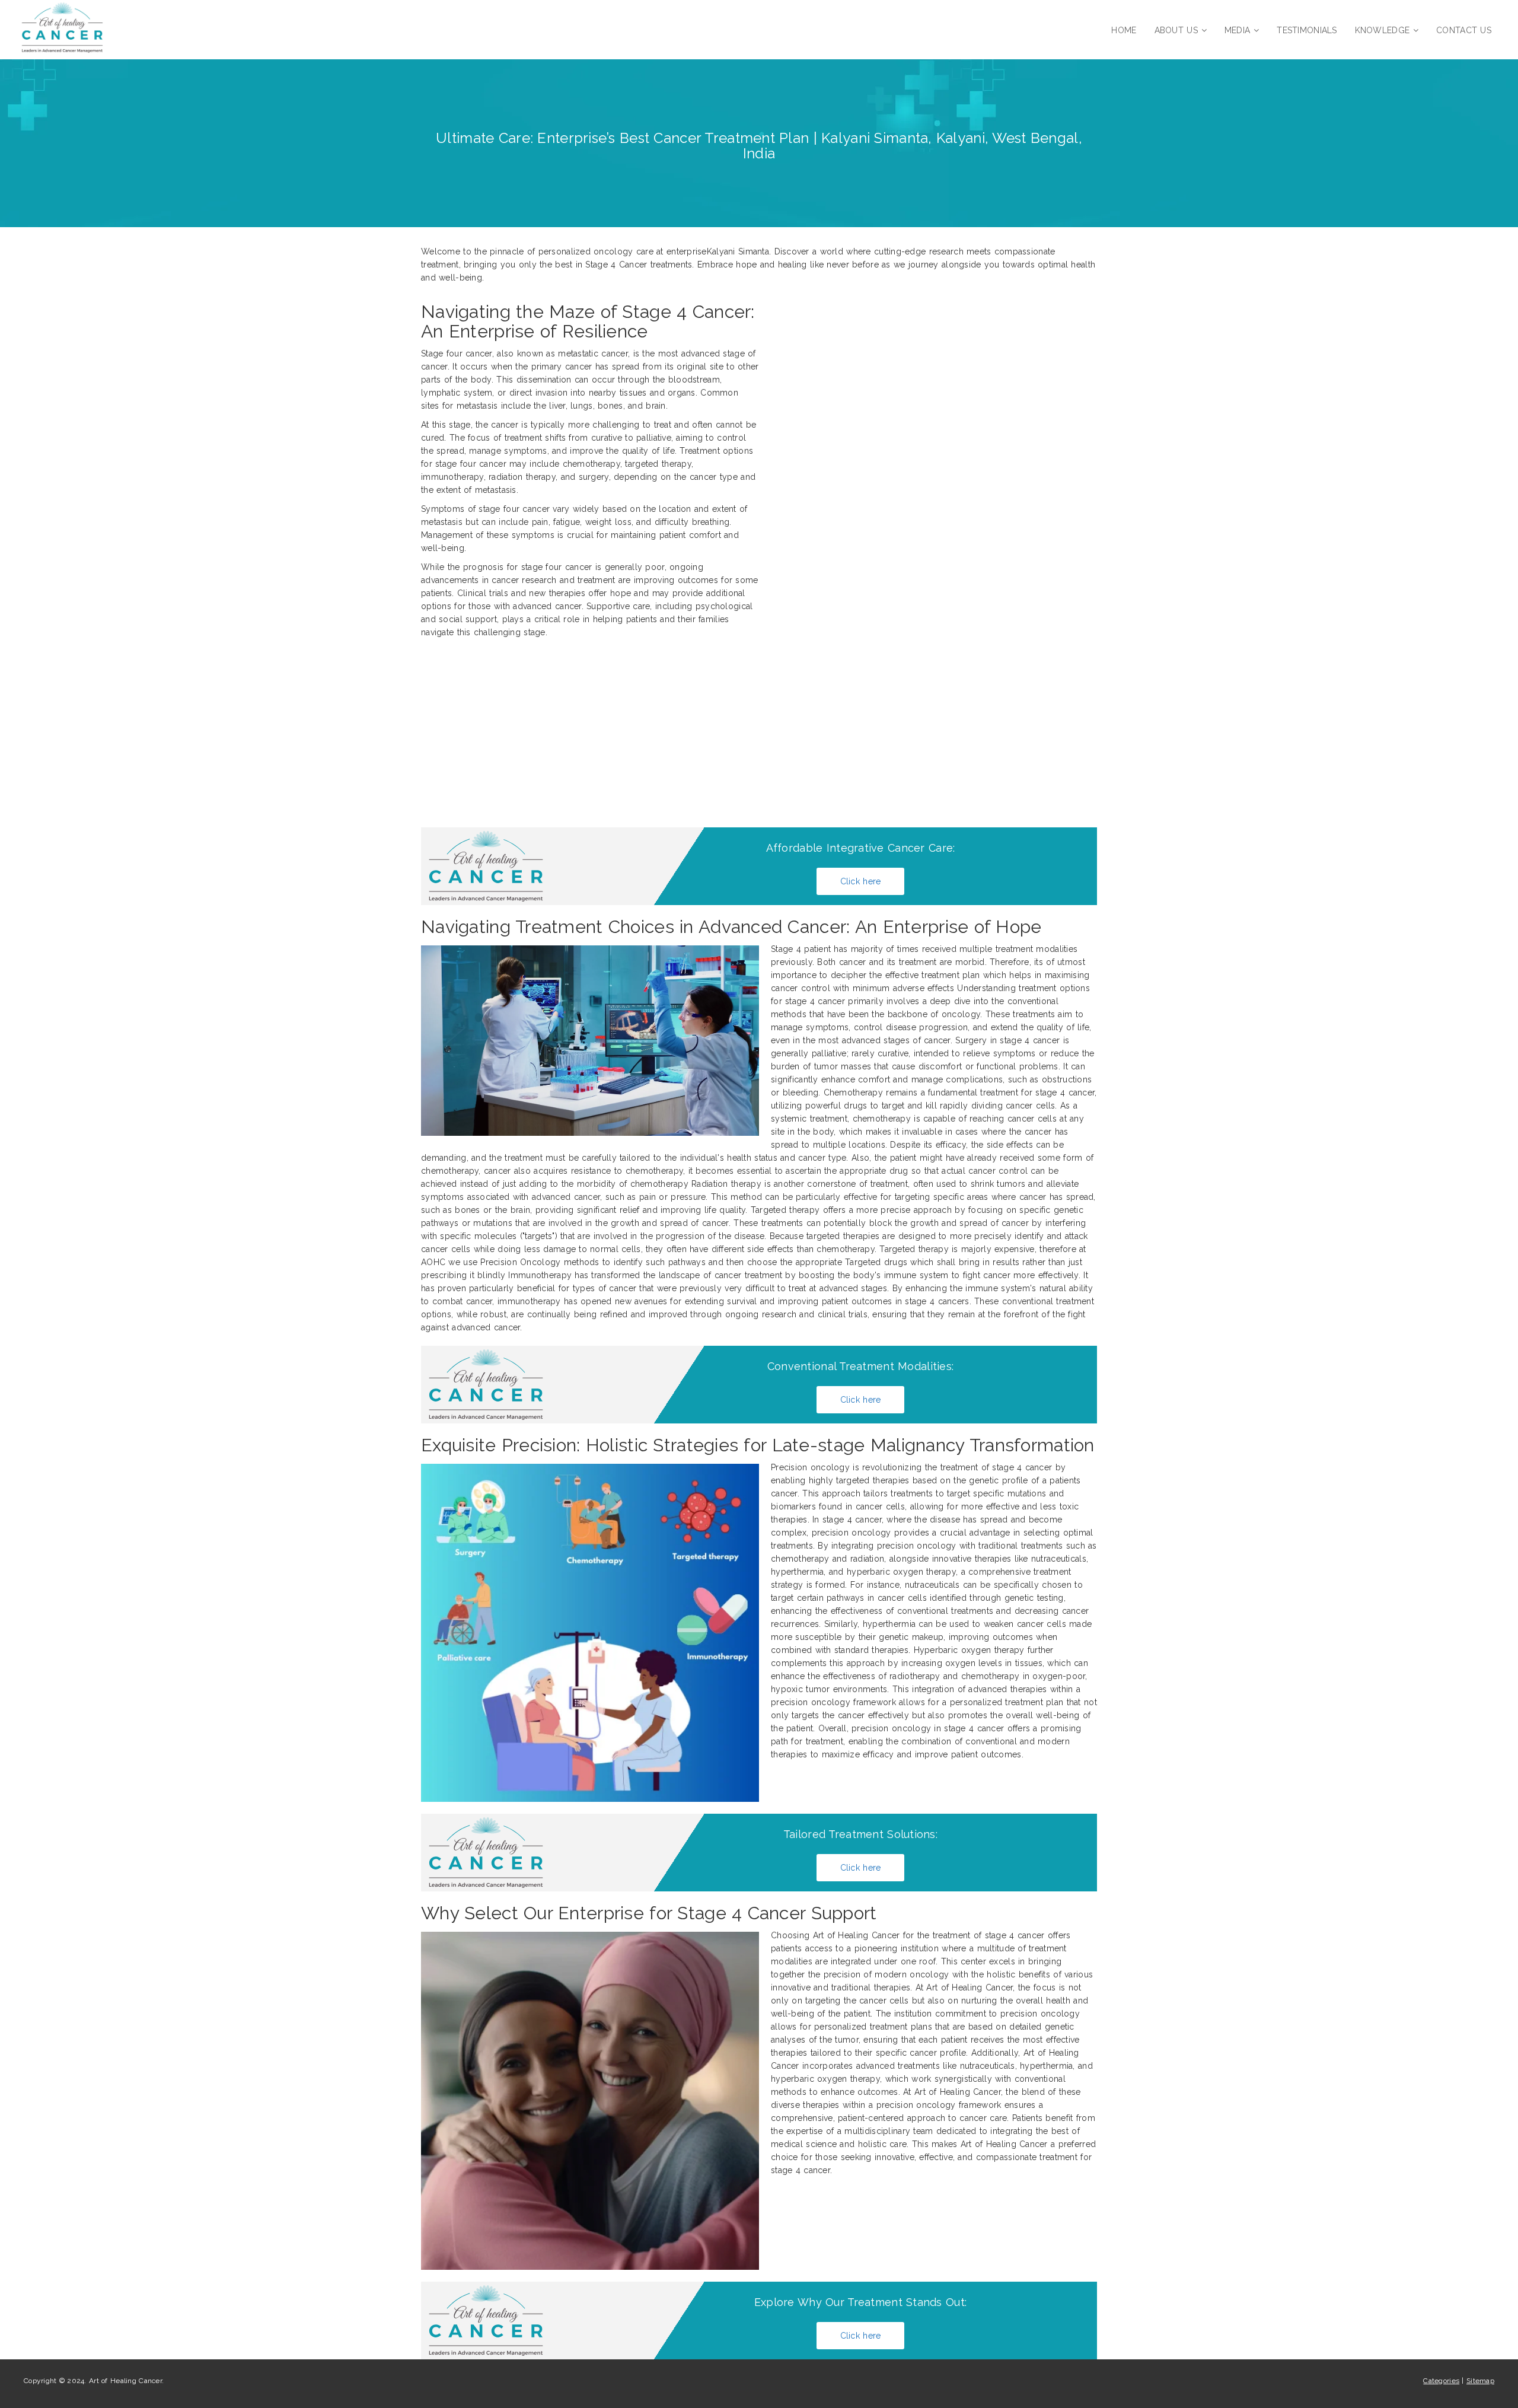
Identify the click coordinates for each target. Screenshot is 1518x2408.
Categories (1441, 2381)
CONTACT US (1464, 30)
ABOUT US (1176, 30)
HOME (1124, 30)
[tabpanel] (759, 1138)
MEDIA (1237, 30)
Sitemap (1480, 2381)
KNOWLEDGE (1383, 30)
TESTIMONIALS (1307, 30)
